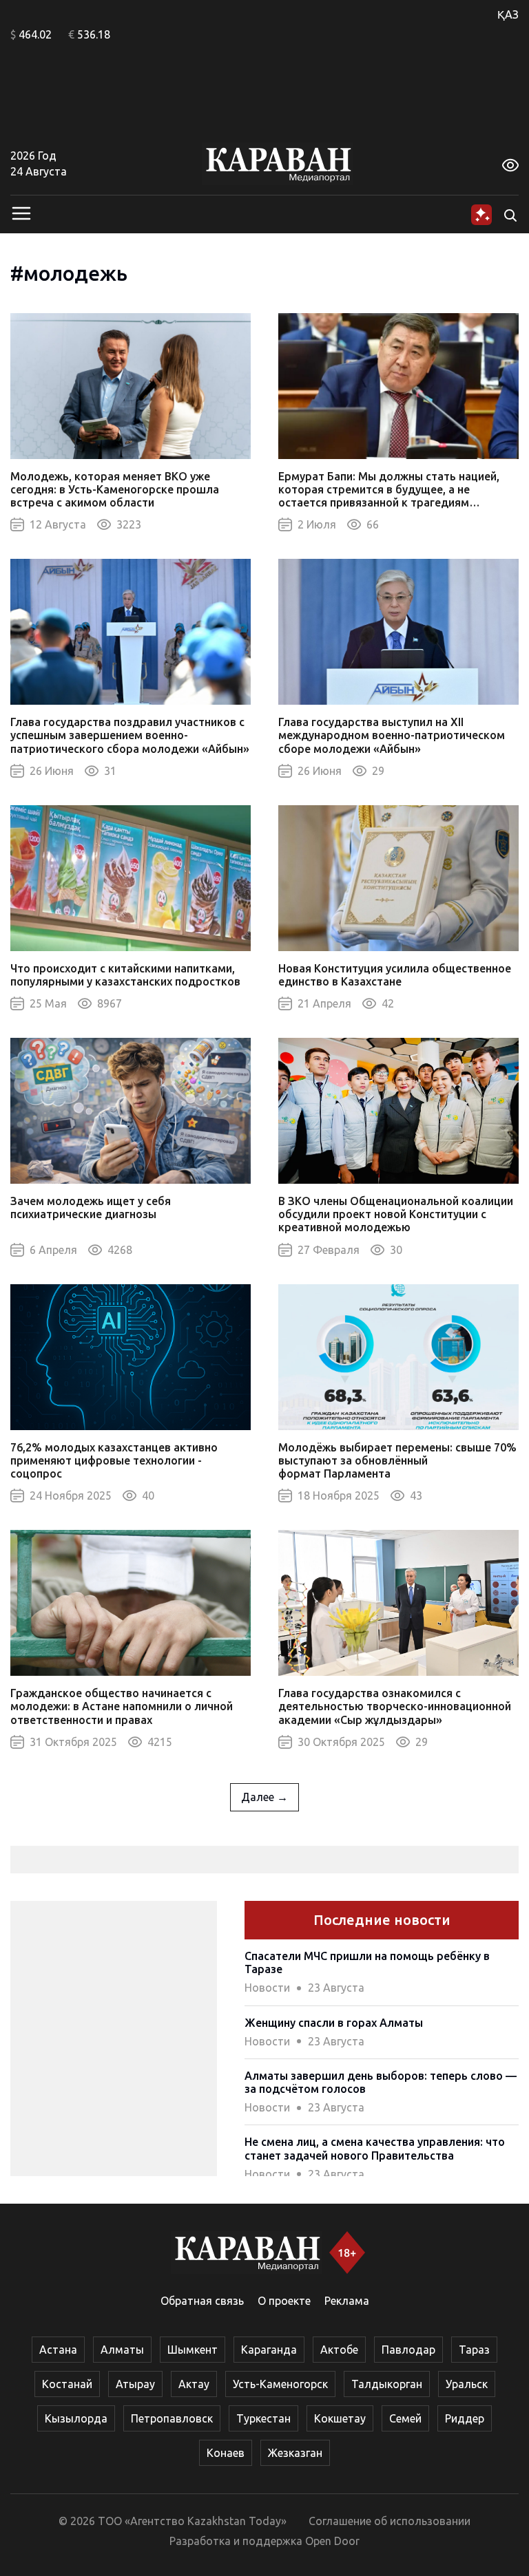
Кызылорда (76, 2418)
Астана (58, 2350)
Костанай (67, 2384)
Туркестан (263, 2418)
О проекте (284, 2301)
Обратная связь (202, 2301)
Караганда (269, 2350)
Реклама (347, 2301)
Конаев (226, 2453)
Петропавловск (172, 2418)
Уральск (467, 2384)
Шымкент (193, 2350)
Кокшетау (340, 2418)
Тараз (474, 2350)
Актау (194, 2384)
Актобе (339, 2350)
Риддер (465, 2418)
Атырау (135, 2384)
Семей (405, 2418)
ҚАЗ (508, 14)
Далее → (264, 1797)
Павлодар (408, 2350)
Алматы (122, 2350)
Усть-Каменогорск (280, 2384)
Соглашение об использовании (390, 2521)
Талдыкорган (387, 2384)
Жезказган (295, 2453)
